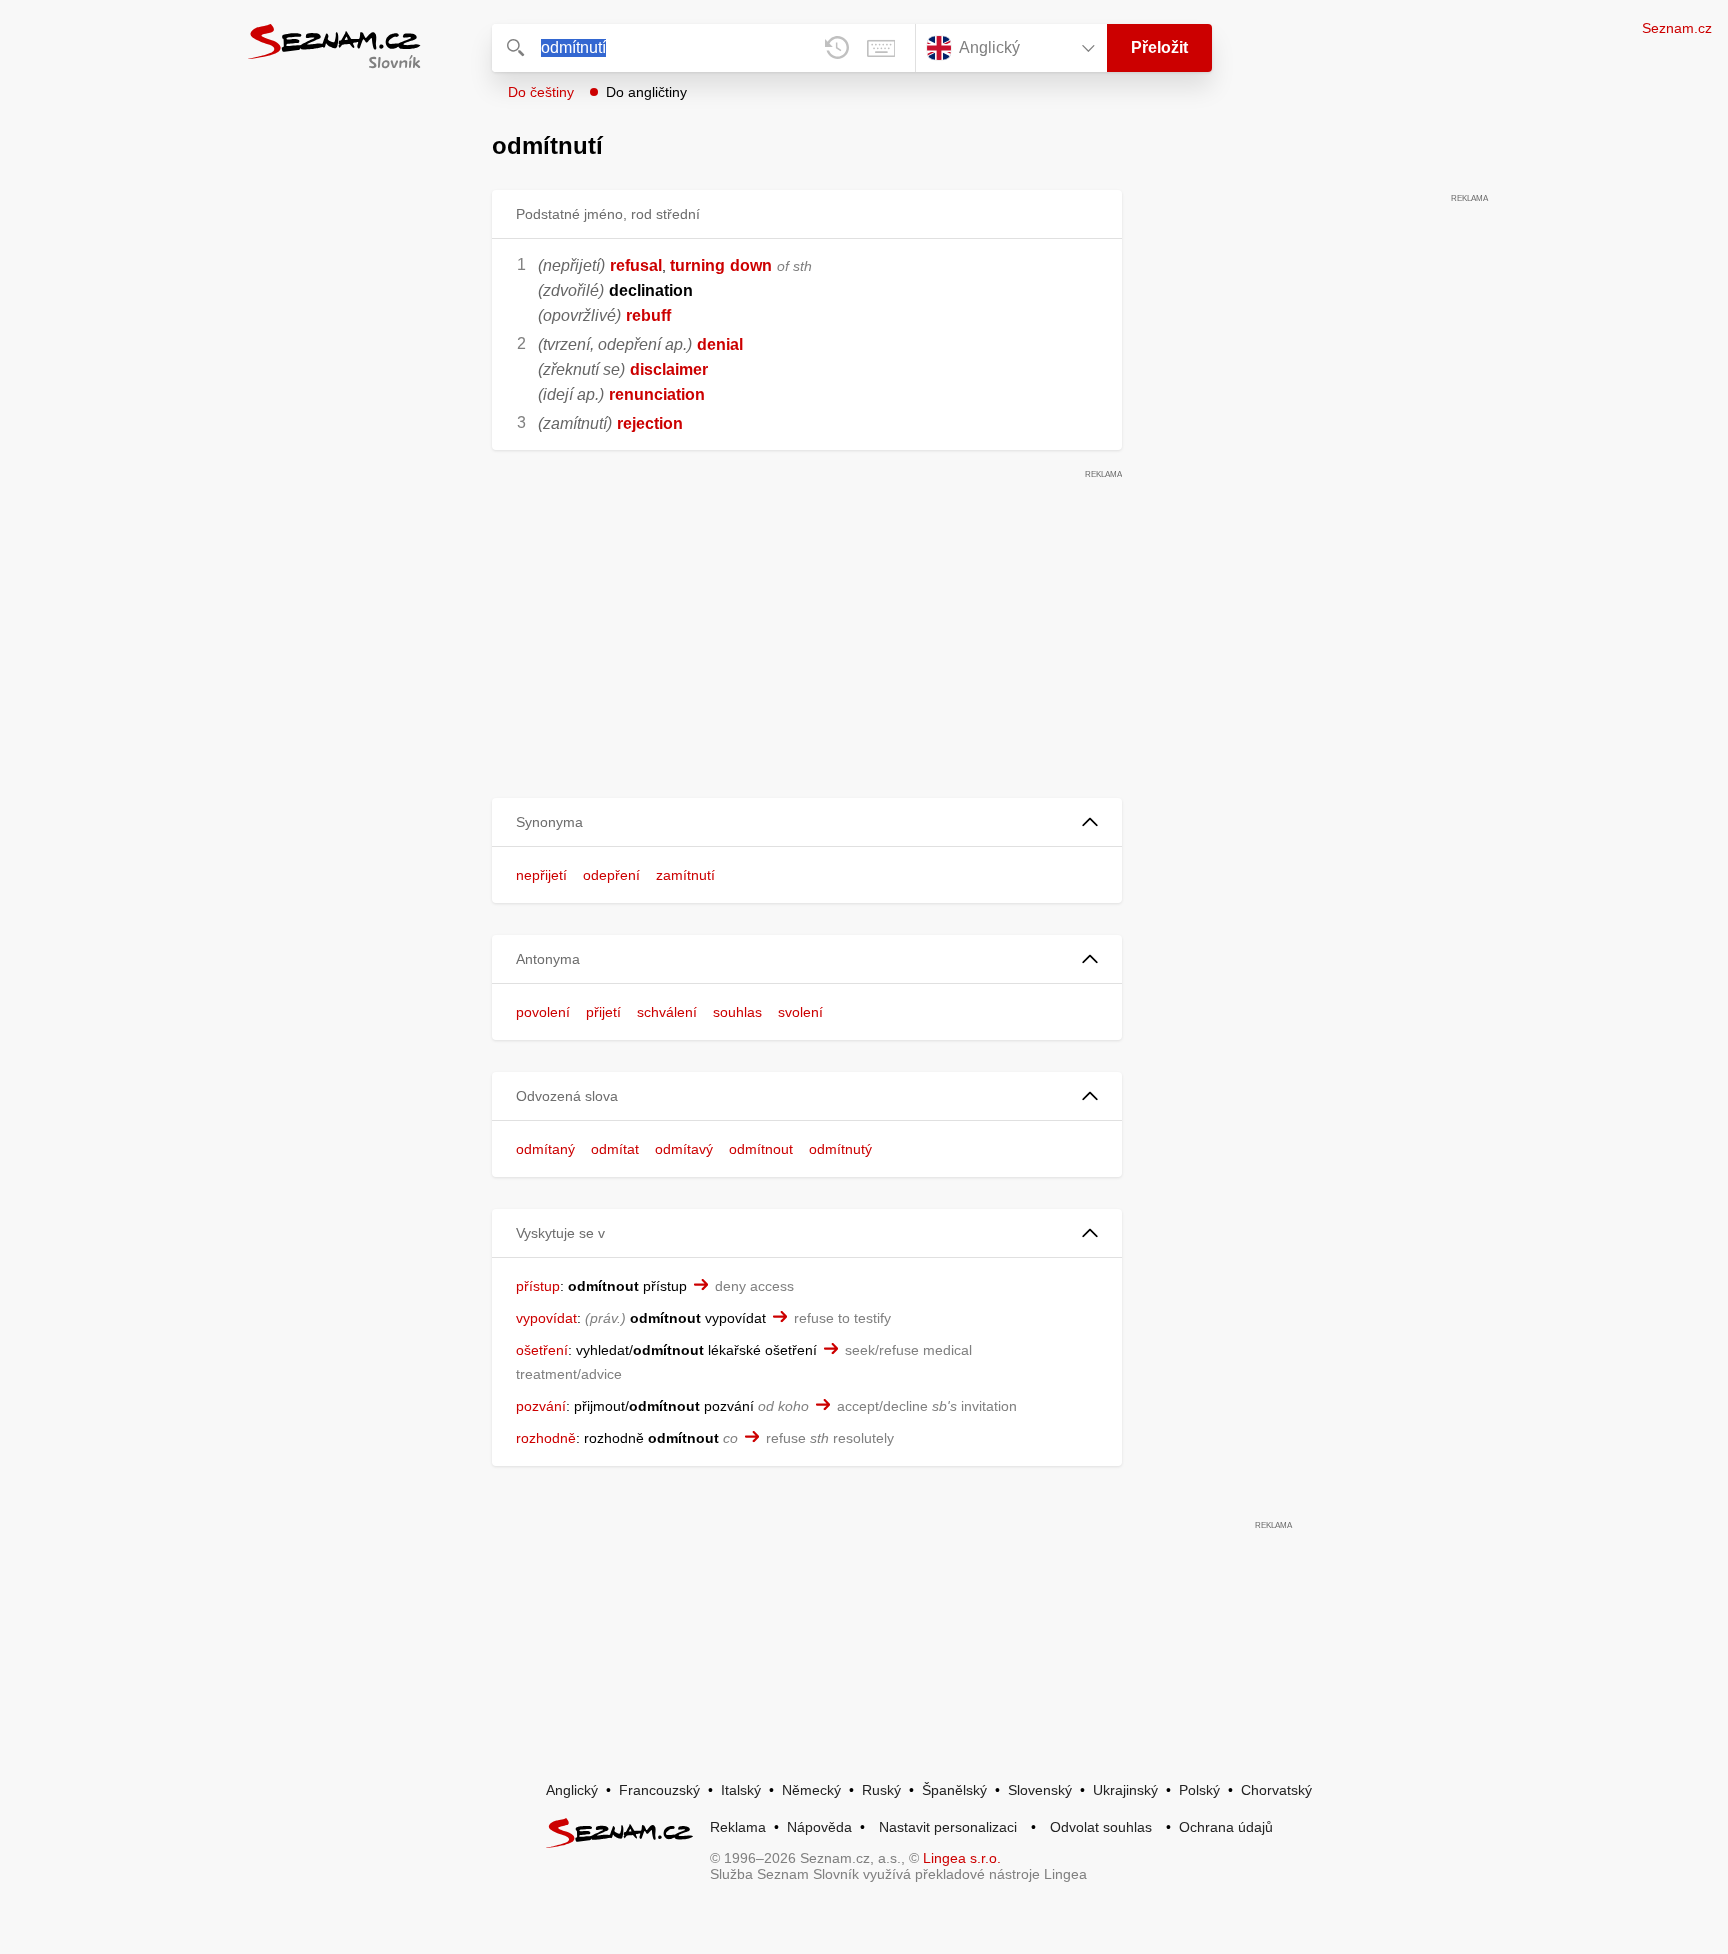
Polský (1199, 1790)
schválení (667, 1012)
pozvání (541, 1406)
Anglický (572, 1790)
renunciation (657, 394)
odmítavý (684, 1149)
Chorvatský (1276, 1790)
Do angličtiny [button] (646, 92)
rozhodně (546, 1438)
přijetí (603, 1012)
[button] (807, 822)
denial (720, 344)
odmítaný (545, 1149)
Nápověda (819, 1827)
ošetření (542, 1350)
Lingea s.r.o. (962, 1858)
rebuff (648, 315)
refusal (636, 265)
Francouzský (659, 1790)
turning (697, 265)
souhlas (737, 1012)
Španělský (954, 1790)
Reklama (738, 1827)
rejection (650, 423)
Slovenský (1040, 1790)
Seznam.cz (1677, 28)
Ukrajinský (1125, 1790)
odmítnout (761, 1149)
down (751, 265)
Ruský (881, 1790)
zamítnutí (685, 875)
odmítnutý (840, 1149)
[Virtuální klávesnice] (881, 48)
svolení (800, 1012)
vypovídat (546, 1318)
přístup (538, 1286)
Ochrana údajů (1226, 1827)
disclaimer (669, 369)
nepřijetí (541, 875)
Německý (811, 1790)
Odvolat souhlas (1101, 1827)
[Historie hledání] (837, 48)
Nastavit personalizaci (948, 1827)
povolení (543, 1012)
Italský (741, 1790)
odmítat (615, 1149)
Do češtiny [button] (541, 92)
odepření (611, 875)
